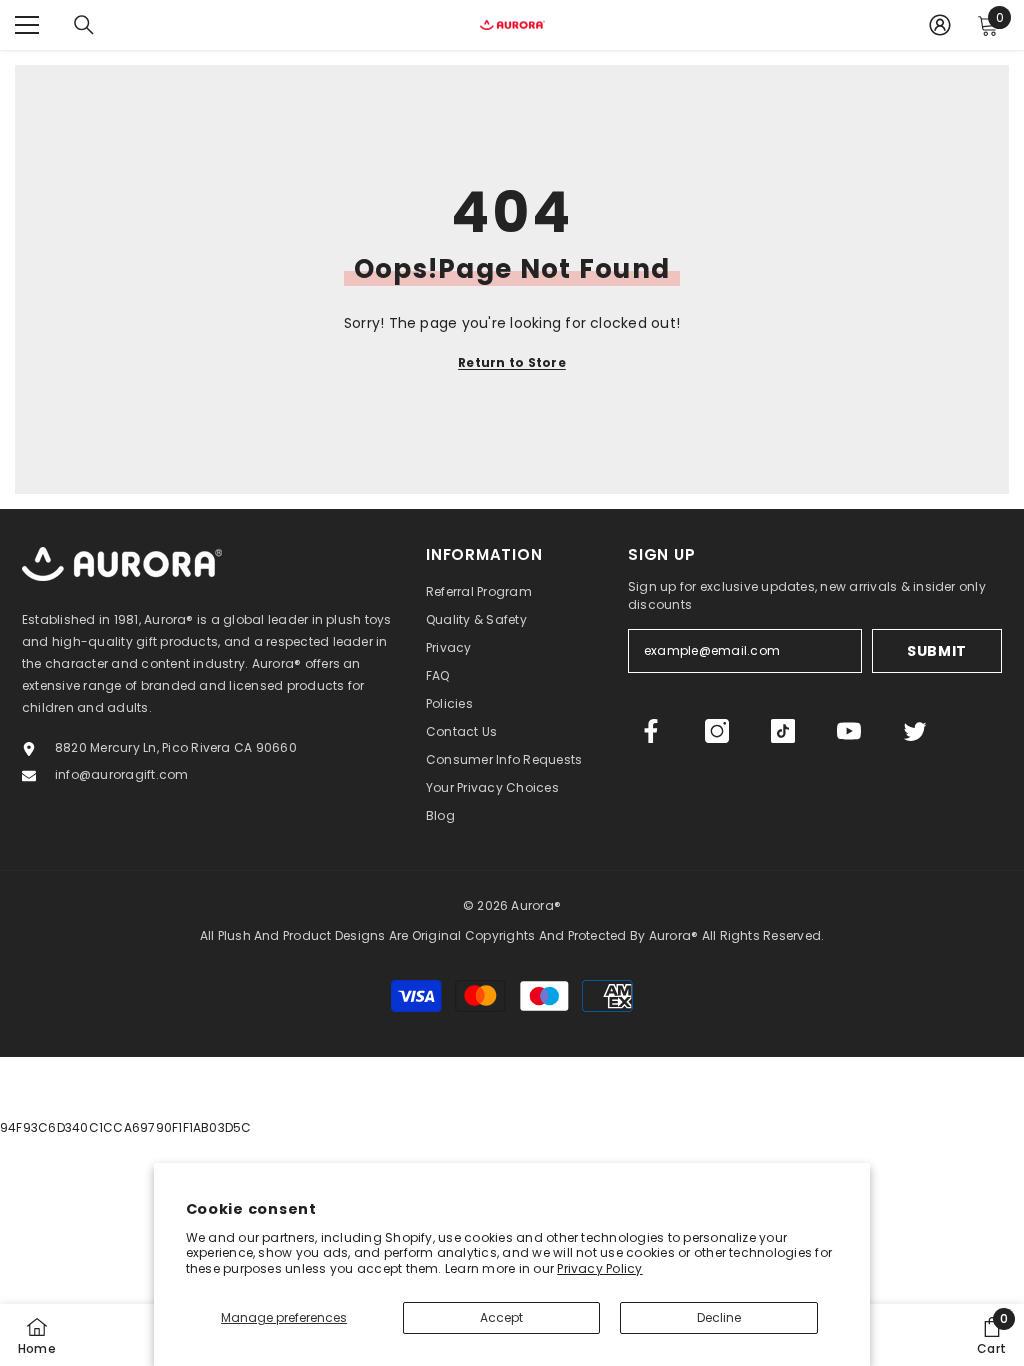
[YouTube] (849, 731)
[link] (991, 1335)
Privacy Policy (599, 1268)
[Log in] (940, 25)
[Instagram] (717, 731)
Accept (501, 1317)
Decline (719, 1317)
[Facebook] (651, 731)
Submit (937, 651)
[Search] (84, 25)
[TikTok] (783, 731)
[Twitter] (915, 731)
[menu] (27, 25)
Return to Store (512, 362)
